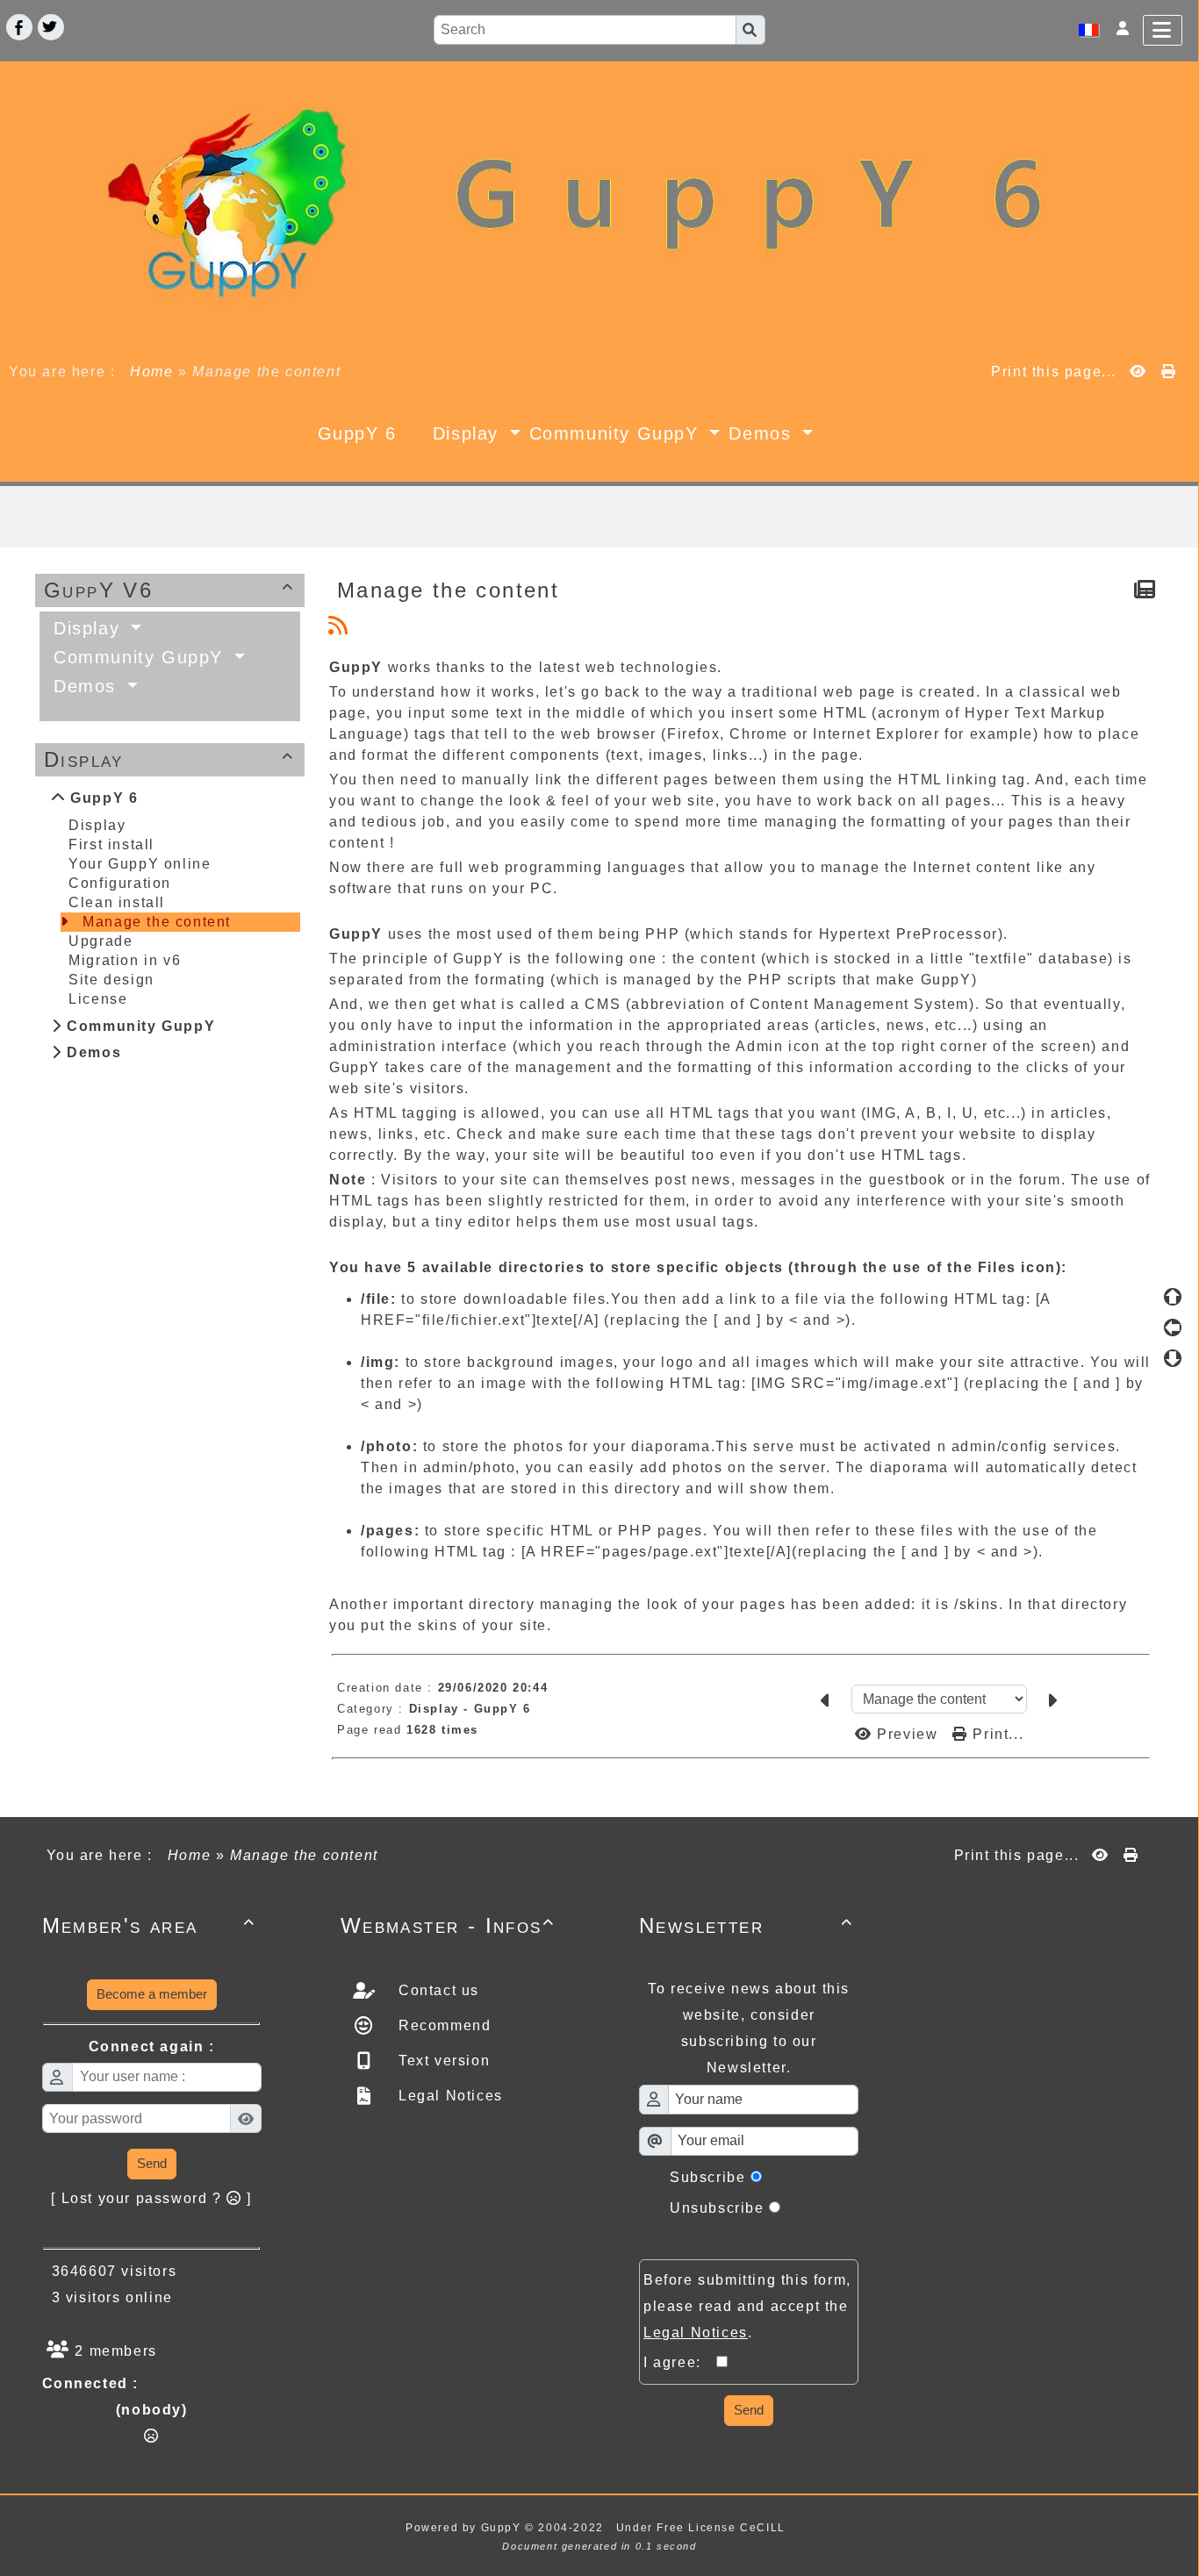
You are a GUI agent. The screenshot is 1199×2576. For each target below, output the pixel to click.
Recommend (442, 2025)
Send (152, 2163)
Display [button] (469, 433)
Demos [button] (763, 433)
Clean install (117, 902)
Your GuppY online (140, 864)
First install (111, 844)
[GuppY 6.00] (599, 205)
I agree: (680, 2362)
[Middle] (1173, 1327)
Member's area (149, 1925)
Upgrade (101, 941)
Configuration (120, 883)
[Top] (1173, 1297)
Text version (442, 2061)
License (98, 999)
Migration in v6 (125, 960)
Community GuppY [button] (617, 433)
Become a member (152, 1994)
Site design (111, 980)
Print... (996, 1734)
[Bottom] (1173, 1358)
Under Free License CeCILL (703, 2528)
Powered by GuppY (465, 2528)
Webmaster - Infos (448, 1925)
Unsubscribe (717, 2208)
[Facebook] (19, 27)
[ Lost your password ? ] (151, 2198)
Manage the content (157, 922)
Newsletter (746, 1925)
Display (169, 759)
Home (152, 372)
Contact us (436, 1990)
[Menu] (1163, 30)
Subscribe (707, 2177)
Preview (908, 1734)
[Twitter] (51, 27)
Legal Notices (448, 2096)
